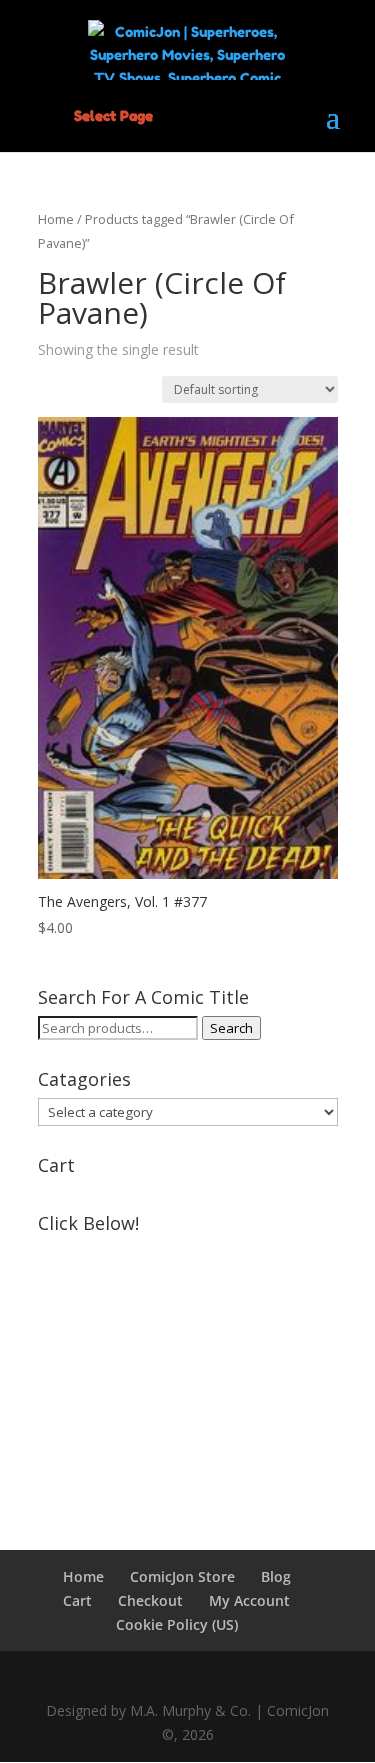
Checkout (150, 1600)
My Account (249, 1600)
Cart (77, 1600)
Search (231, 1028)
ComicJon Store (182, 1576)
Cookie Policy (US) (177, 1624)
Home (56, 219)
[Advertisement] (188, 1367)
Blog (276, 1576)
